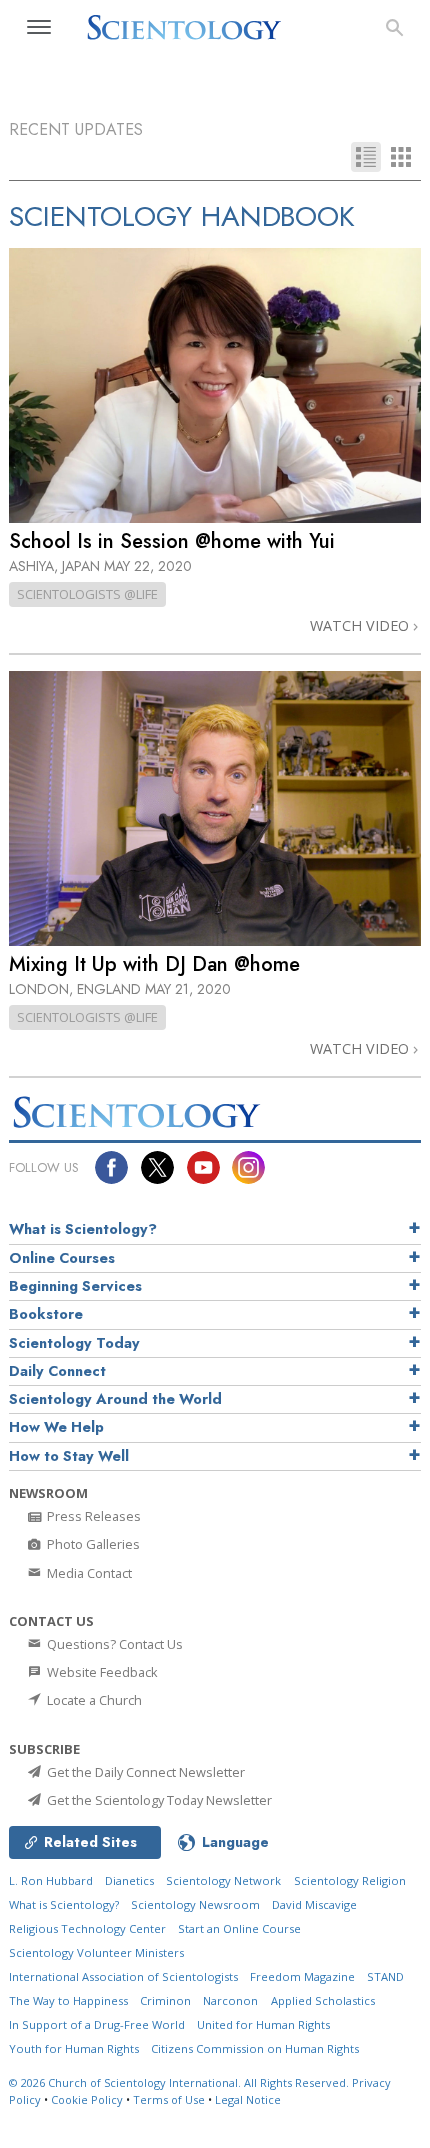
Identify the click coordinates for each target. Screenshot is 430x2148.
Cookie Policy (87, 2099)
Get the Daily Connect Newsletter (144, 1772)
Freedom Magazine (302, 1976)
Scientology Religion (350, 1880)
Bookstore (46, 1314)
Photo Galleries (92, 1544)
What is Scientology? (83, 1229)
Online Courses (62, 1258)
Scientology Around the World (115, 1399)
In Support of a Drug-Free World (97, 2024)
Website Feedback (101, 1672)
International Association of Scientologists (123, 1976)
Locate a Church (93, 1700)
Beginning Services (75, 1286)
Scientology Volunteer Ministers (96, 1952)
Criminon (165, 2000)
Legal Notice (248, 2099)
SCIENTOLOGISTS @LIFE (87, 594)
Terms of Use (169, 2099)
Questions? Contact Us (113, 1644)
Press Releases (92, 1516)
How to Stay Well (69, 1456)
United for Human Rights (263, 2024)
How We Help (56, 1427)
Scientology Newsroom (195, 1904)
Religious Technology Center (87, 1928)
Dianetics (129, 1880)
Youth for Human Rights (74, 2048)
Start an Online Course (239, 1928)
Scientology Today (74, 1343)
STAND (385, 1976)
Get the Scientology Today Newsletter (158, 1800)
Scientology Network (223, 1880)
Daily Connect (57, 1371)
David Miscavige (314, 1904)
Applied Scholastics (323, 2000)
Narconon (230, 2000)
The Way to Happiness (68, 2000)
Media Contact (88, 1573)
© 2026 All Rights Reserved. (180, 2082)
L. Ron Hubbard (51, 1880)
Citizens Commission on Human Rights (255, 2048)
